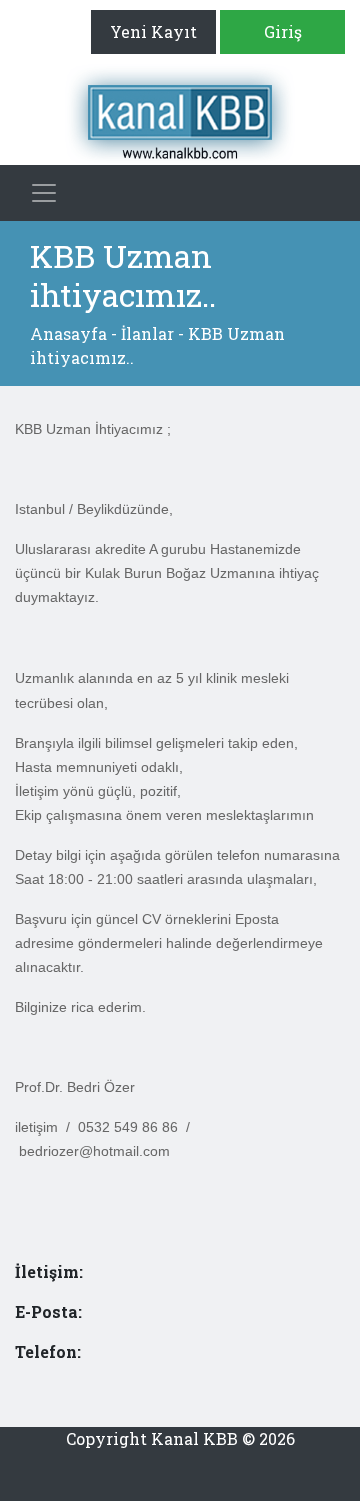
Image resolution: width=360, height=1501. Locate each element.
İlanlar (147, 333)
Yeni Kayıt (153, 31)
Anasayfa (68, 333)
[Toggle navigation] (44, 193)
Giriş (283, 31)
